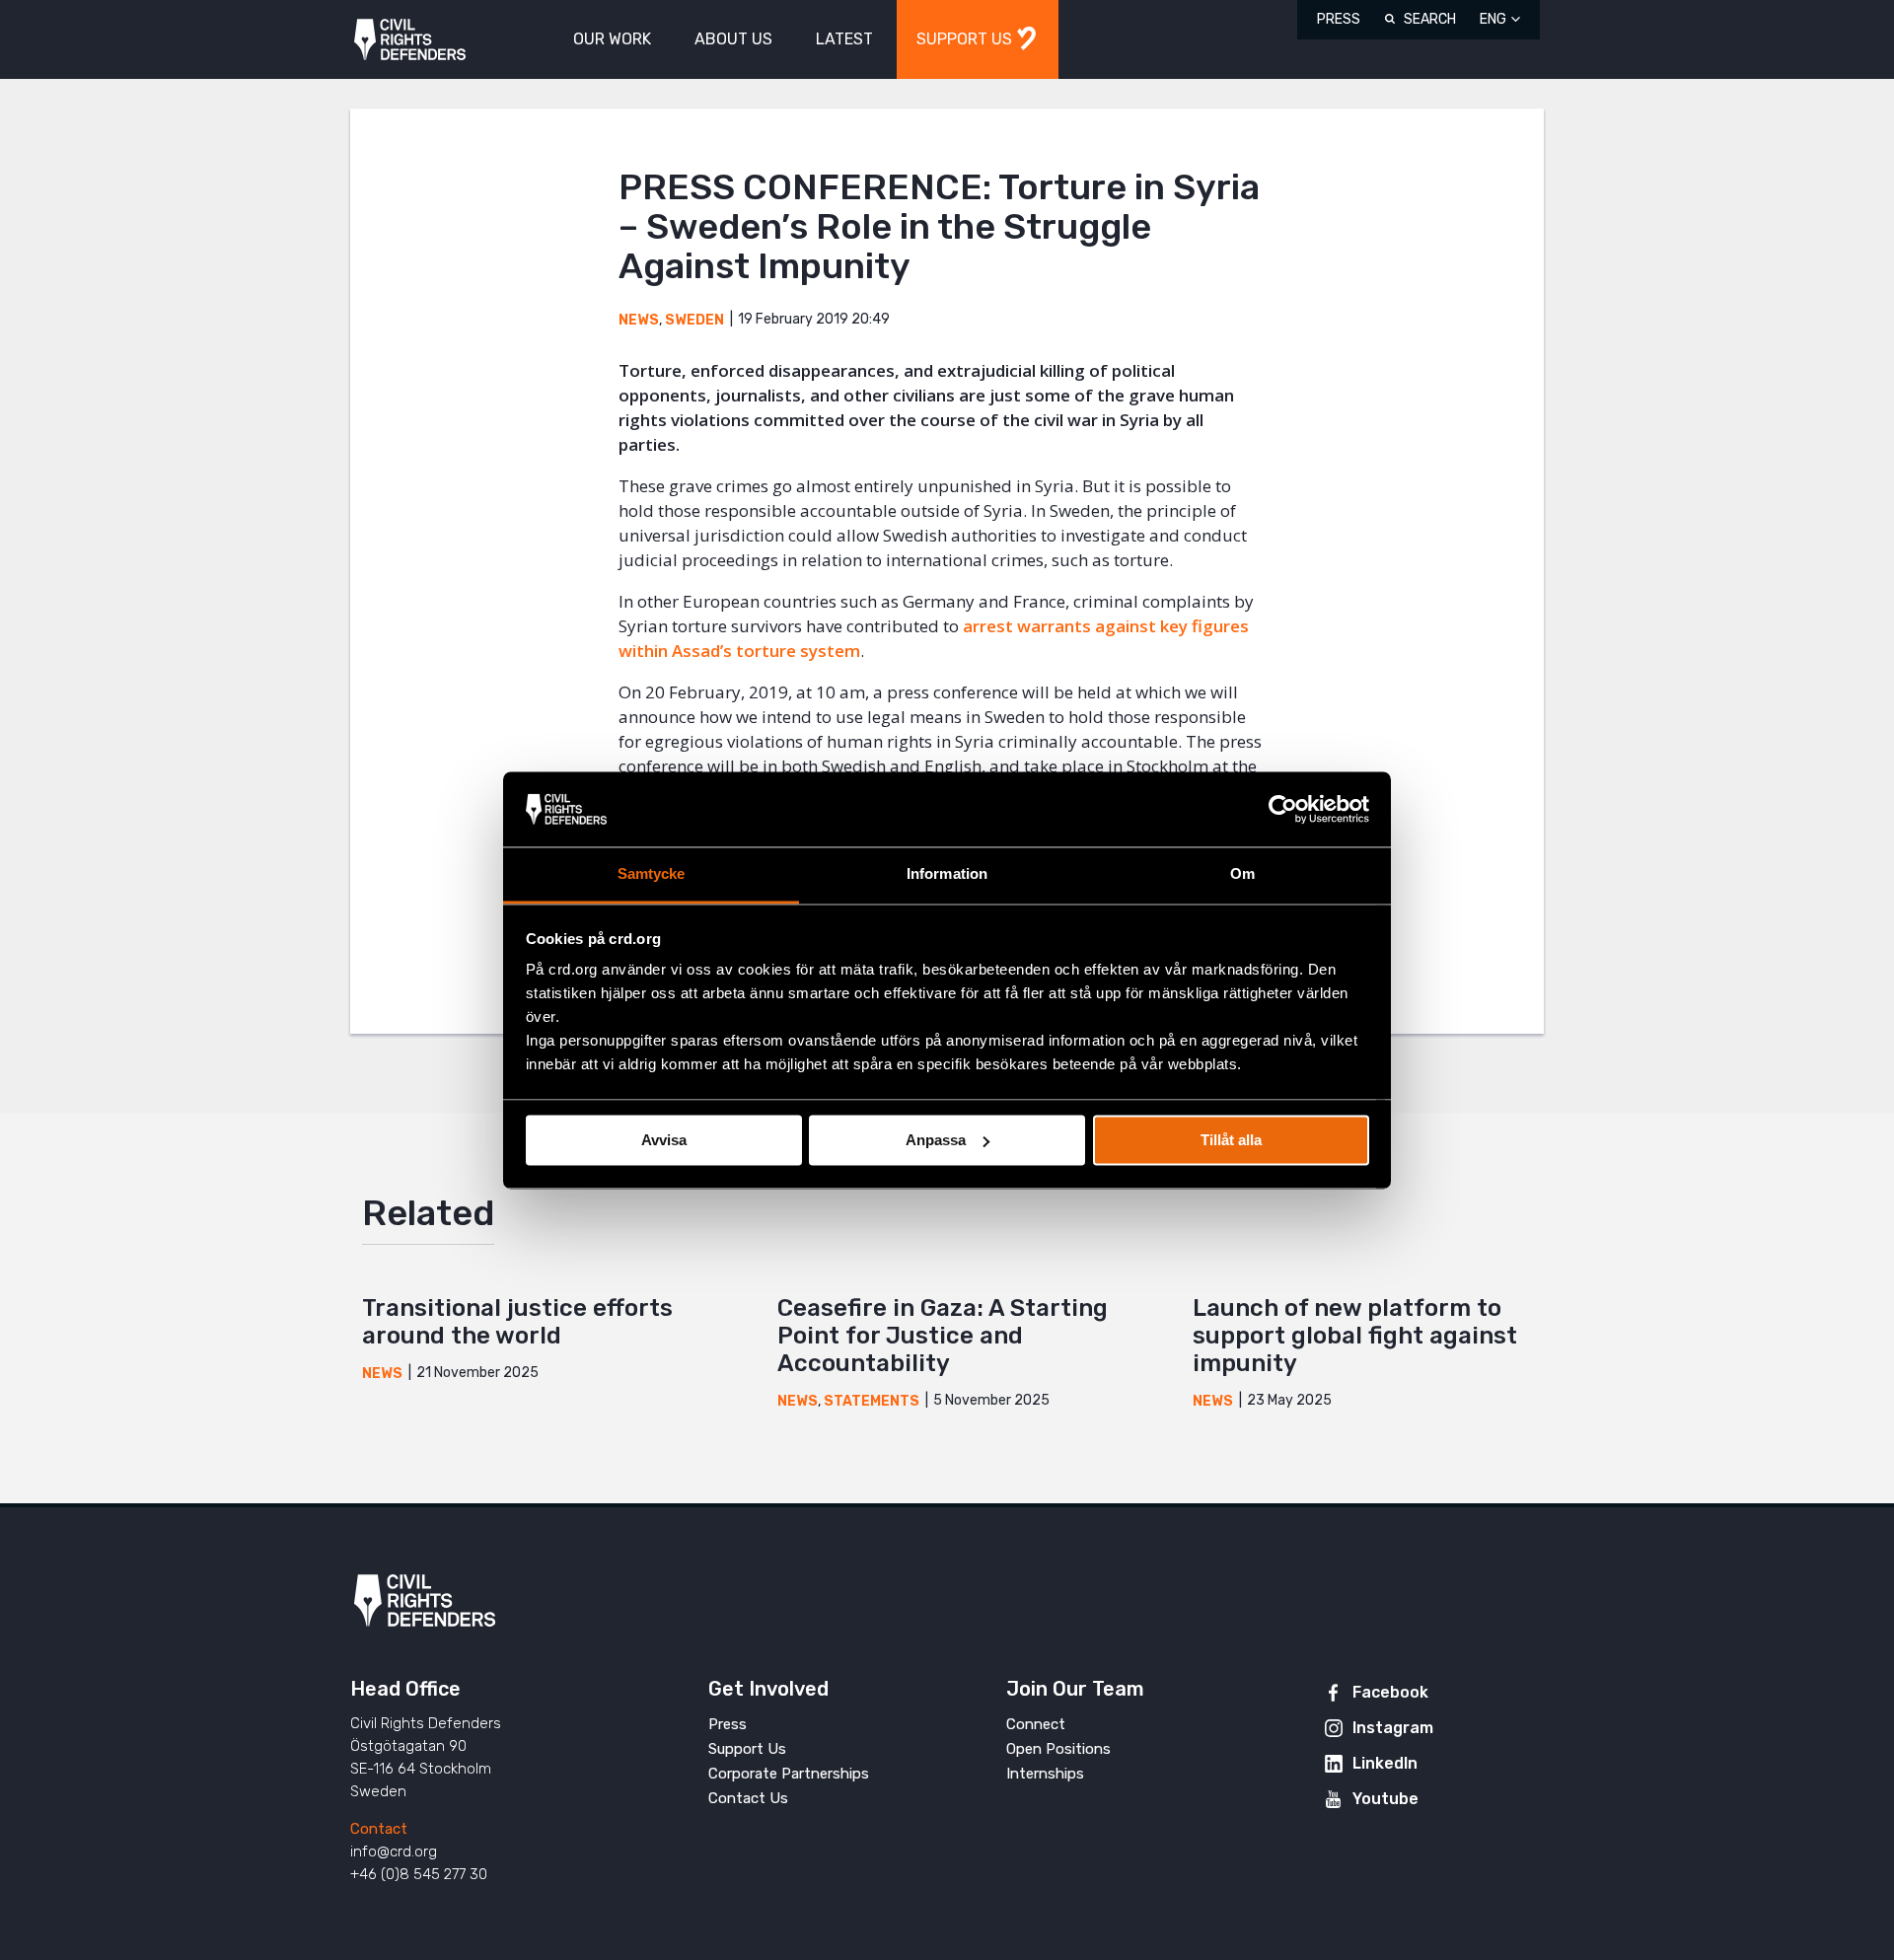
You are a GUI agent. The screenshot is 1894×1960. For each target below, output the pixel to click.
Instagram (1393, 1728)
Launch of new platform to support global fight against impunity (1355, 1336)
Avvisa (664, 1140)
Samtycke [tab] (652, 874)
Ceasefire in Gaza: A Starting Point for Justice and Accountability (943, 1336)
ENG (1493, 19)
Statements (872, 1401)
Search (1430, 19)
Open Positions (1058, 1749)
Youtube (1385, 1799)
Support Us (747, 1749)
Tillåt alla (1231, 1140)
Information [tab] (947, 874)
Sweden (694, 320)
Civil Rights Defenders (410, 40)
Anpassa (936, 1140)
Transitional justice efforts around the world (517, 1322)
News (639, 320)
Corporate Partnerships (789, 1774)
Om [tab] (1242, 874)
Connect (1036, 1724)
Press (1339, 19)
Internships (1045, 1774)
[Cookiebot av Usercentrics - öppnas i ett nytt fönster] (1283, 809)
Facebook (1390, 1692)
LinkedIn (1385, 1763)
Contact (379, 1829)
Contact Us (748, 1798)
